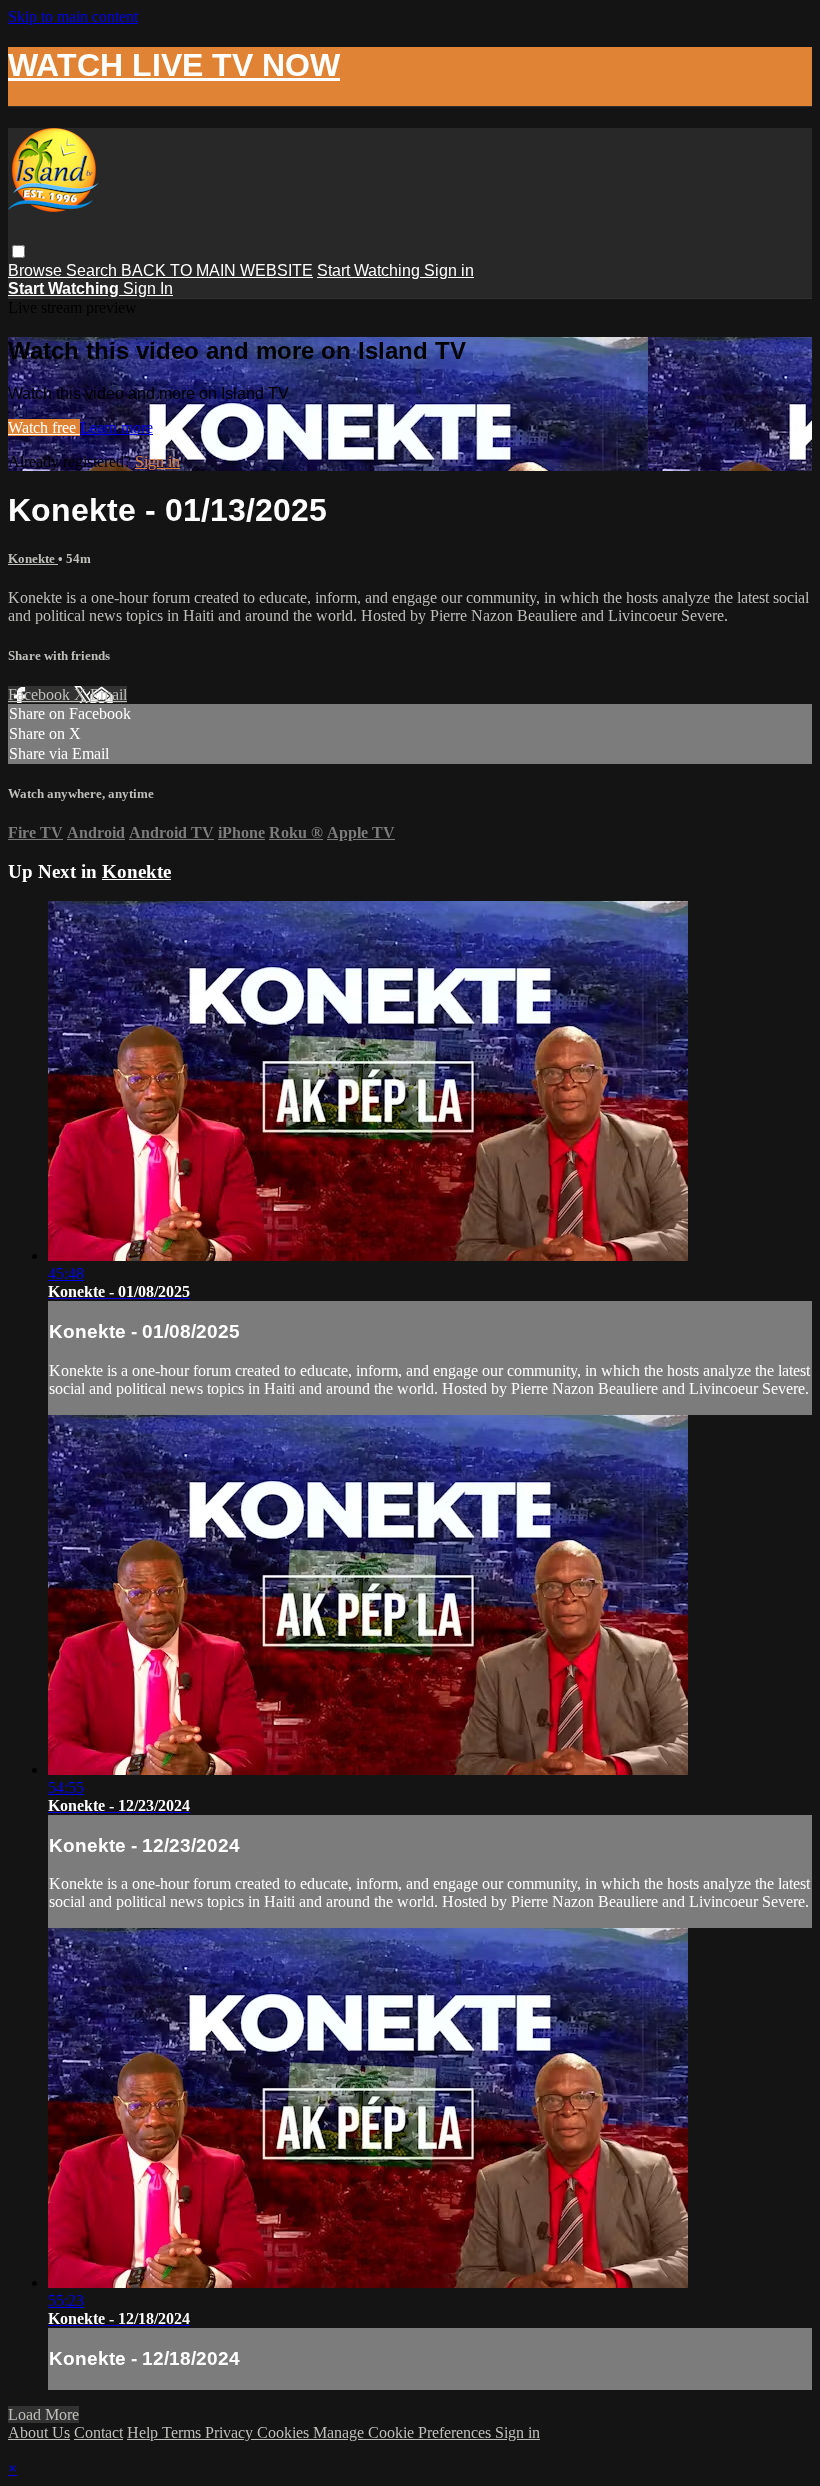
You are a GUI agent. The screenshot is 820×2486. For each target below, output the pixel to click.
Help (144, 2432)
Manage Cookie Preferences (404, 2432)
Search (93, 270)
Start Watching (370, 270)
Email (108, 694)
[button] (18, 251)
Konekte (33, 558)
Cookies (285, 2432)
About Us (39, 2432)
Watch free (44, 427)
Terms (183, 2432)
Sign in (449, 270)
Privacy (231, 2432)
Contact (98, 2432)
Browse (37, 270)
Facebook (41, 694)
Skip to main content (73, 16)
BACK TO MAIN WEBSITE (217, 270)
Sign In (148, 288)
